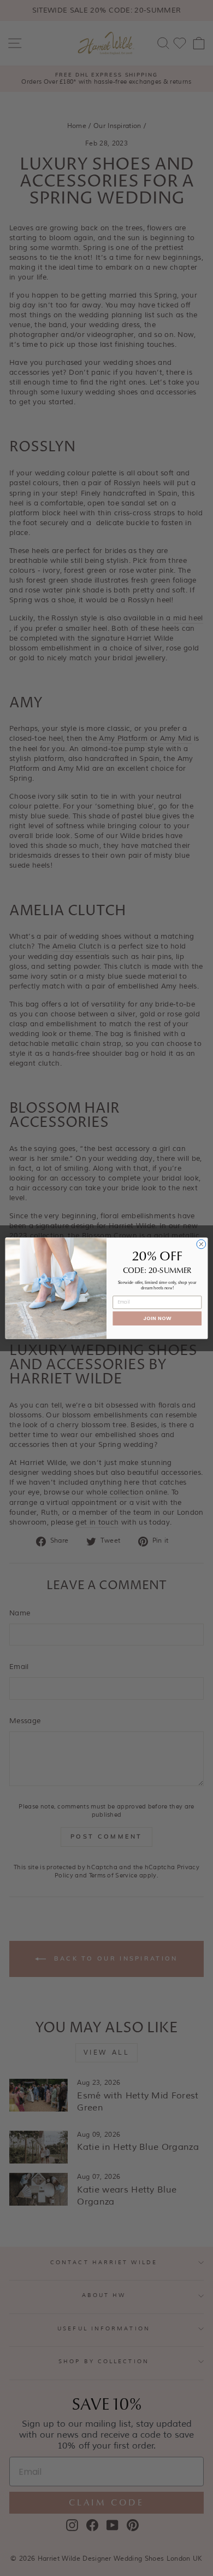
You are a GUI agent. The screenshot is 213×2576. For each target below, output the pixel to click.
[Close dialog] (201, 1244)
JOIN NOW (157, 1318)
